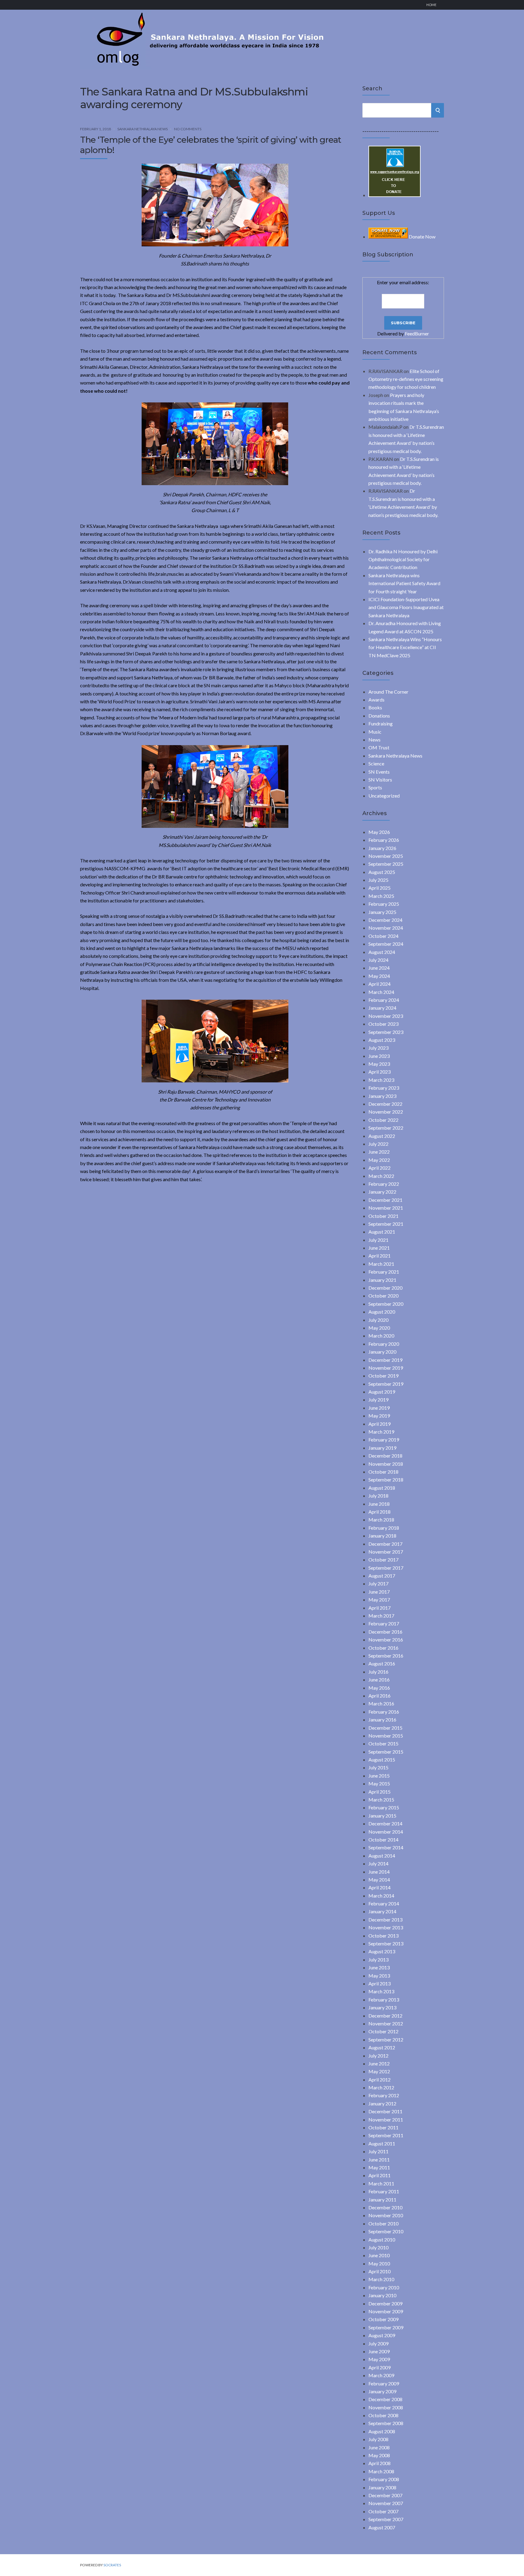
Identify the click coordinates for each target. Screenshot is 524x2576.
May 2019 (379, 1416)
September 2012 (386, 2039)
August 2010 (382, 2239)
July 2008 (378, 2439)
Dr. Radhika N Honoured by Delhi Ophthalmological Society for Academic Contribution (403, 559)
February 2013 (384, 1999)
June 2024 (379, 968)
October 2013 (383, 1936)
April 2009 (380, 2367)
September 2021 (386, 1224)
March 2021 (381, 1264)
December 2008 (385, 2399)
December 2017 (385, 1544)
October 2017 (383, 1560)
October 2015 (383, 1743)
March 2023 (381, 1080)
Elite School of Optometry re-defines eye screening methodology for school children (406, 379)
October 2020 (383, 1296)
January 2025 (382, 912)
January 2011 (382, 2199)
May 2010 (379, 2263)
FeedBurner (417, 333)
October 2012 (383, 2031)
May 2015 (379, 1783)
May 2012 (379, 2071)
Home (431, 5)
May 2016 (379, 1688)
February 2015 (384, 1807)
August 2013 (382, 1951)
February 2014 (384, 1903)
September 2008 (386, 2423)
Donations (379, 716)
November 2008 (386, 2407)
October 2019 (383, 1376)
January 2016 (382, 1720)
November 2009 (386, 2311)
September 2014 (386, 1847)
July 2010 (378, 2247)
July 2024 (378, 960)
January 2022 (382, 1192)
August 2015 (382, 1760)
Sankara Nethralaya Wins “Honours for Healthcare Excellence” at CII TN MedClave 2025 (405, 647)
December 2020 (385, 1288)
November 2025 (386, 856)
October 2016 (383, 1648)
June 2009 (379, 2351)
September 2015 (386, 1752)
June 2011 (379, 2159)
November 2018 (386, 1464)
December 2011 (385, 2111)
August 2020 (382, 1312)
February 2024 (384, 1000)
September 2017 (386, 1568)
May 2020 (379, 1328)
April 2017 (380, 1608)
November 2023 (386, 1016)
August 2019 (382, 1392)
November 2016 (386, 1640)
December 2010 (385, 2207)
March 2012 (381, 2087)
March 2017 (381, 1616)
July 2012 (378, 2056)
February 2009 (384, 2383)
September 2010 (386, 2231)
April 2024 (380, 984)
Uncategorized (384, 796)
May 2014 (379, 1880)
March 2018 (381, 1520)
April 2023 (380, 1072)
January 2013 (382, 2007)
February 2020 (384, 1344)
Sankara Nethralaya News (143, 129)
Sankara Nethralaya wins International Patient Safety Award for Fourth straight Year (404, 583)
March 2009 (381, 2375)
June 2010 (379, 2255)
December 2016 (385, 1632)
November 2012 (386, 2023)
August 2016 (382, 1663)
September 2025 (386, 864)
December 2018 (385, 1456)
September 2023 (386, 1032)
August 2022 (382, 1136)
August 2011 (382, 2143)
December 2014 (385, 1823)
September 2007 (386, 2519)
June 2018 (379, 1504)
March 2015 (381, 1800)
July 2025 (378, 880)
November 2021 (386, 1208)
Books (375, 707)
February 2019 (384, 1440)
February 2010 (384, 2287)
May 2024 (379, 976)
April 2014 (380, 1887)
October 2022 (383, 1120)
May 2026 (379, 832)
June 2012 (379, 2063)
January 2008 (382, 2487)
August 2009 (382, 2335)
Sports (375, 787)
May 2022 (379, 1160)
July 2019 (378, 1400)
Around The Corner (388, 692)
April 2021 (380, 1256)
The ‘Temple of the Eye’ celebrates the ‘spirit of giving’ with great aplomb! (211, 145)
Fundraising (381, 723)
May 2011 (379, 2167)
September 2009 (386, 2327)
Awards (376, 700)
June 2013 (379, 1967)
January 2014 (382, 1911)
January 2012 (382, 2103)
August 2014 (382, 1856)
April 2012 (380, 2079)
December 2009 (385, 2303)
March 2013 (381, 1991)
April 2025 (380, 888)
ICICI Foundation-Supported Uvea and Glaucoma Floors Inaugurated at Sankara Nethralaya (406, 607)
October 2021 (383, 1216)
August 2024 (382, 952)
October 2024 (383, 936)
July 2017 (378, 1583)
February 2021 (384, 1272)
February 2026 (384, 840)
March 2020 (381, 1336)
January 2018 (382, 1536)
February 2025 (384, 904)
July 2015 (378, 1767)
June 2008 (379, 2447)
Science (376, 763)
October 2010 (383, 2223)
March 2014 (381, 1896)
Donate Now (422, 237)
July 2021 (378, 1240)
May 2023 (379, 1064)
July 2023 (378, 1048)
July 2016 (378, 1672)
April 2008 (380, 2463)
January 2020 (382, 1352)
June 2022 (379, 1152)
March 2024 (381, 992)
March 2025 (381, 896)
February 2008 (384, 2479)
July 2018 (378, 1496)
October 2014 (383, 1840)
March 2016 (381, 1703)
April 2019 (380, 1424)
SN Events (379, 772)
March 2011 (381, 2183)
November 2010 (386, 2215)
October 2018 (383, 1472)
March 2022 (381, 1176)
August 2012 (382, 2047)
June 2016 (379, 1680)
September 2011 (386, 2135)
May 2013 (379, 1976)
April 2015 (380, 1792)
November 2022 (386, 1112)
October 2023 (383, 1024)
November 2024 (386, 928)
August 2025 (382, 872)
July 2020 (378, 1320)
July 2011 (378, 2151)
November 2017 (386, 1552)
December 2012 (385, 2016)
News (375, 740)
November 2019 (386, 1368)
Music (375, 732)
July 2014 (378, 1863)
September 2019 (386, 1384)
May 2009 (379, 2359)
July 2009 (378, 2343)
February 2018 (384, 1528)
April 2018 (380, 1512)
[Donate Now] (395, 195)
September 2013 (386, 1943)
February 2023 (384, 1088)
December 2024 (385, 920)
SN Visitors (380, 780)
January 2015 (382, 1816)
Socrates (112, 2565)
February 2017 (384, 1623)
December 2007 (385, 2495)
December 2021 (385, 1200)
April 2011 (380, 2175)
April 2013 (380, 1983)
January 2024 (382, 1008)
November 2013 (386, 1927)
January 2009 (382, 2391)
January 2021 (382, 1280)
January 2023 (382, 1096)
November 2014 (386, 1832)
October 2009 (383, 2319)
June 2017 (379, 1592)
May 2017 (379, 1600)
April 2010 (380, 2271)
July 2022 (378, 1144)
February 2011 (384, 2191)
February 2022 (384, 1184)
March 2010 (381, 2279)
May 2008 (379, 2455)
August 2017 (382, 1576)
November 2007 (386, 2503)
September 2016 (386, 1656)
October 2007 (383, 2511)
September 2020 (386, 1304)
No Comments (188, 129)
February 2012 (384, 2095)
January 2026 (382, 848)
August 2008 (382, 2431)
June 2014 (379, 1872)
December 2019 (385, 1360)
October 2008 (383, 2415)
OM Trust (379, 747)
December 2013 (385, 1920)
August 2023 (382, 1040)
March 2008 (381, 2471)
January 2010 (382, 2295)
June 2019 (379, 1408)
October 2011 (383, 2127)
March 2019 (381, 1432)
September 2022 (386, 1128)
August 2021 (382, 1232)
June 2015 (379, 1776)
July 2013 (378, 1959)
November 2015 (386, 1736)
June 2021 (379, 1248)
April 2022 (380, 1168)
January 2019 (382, 1448)
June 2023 (379, 1056)
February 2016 (384, 1712)
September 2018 (386, 1480)
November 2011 (386, 2119)
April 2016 (380, 1696)
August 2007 (382, 2527)
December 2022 (385, 1104)
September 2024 (386, 944)
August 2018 (382, 1488)
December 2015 (385, 1728)
